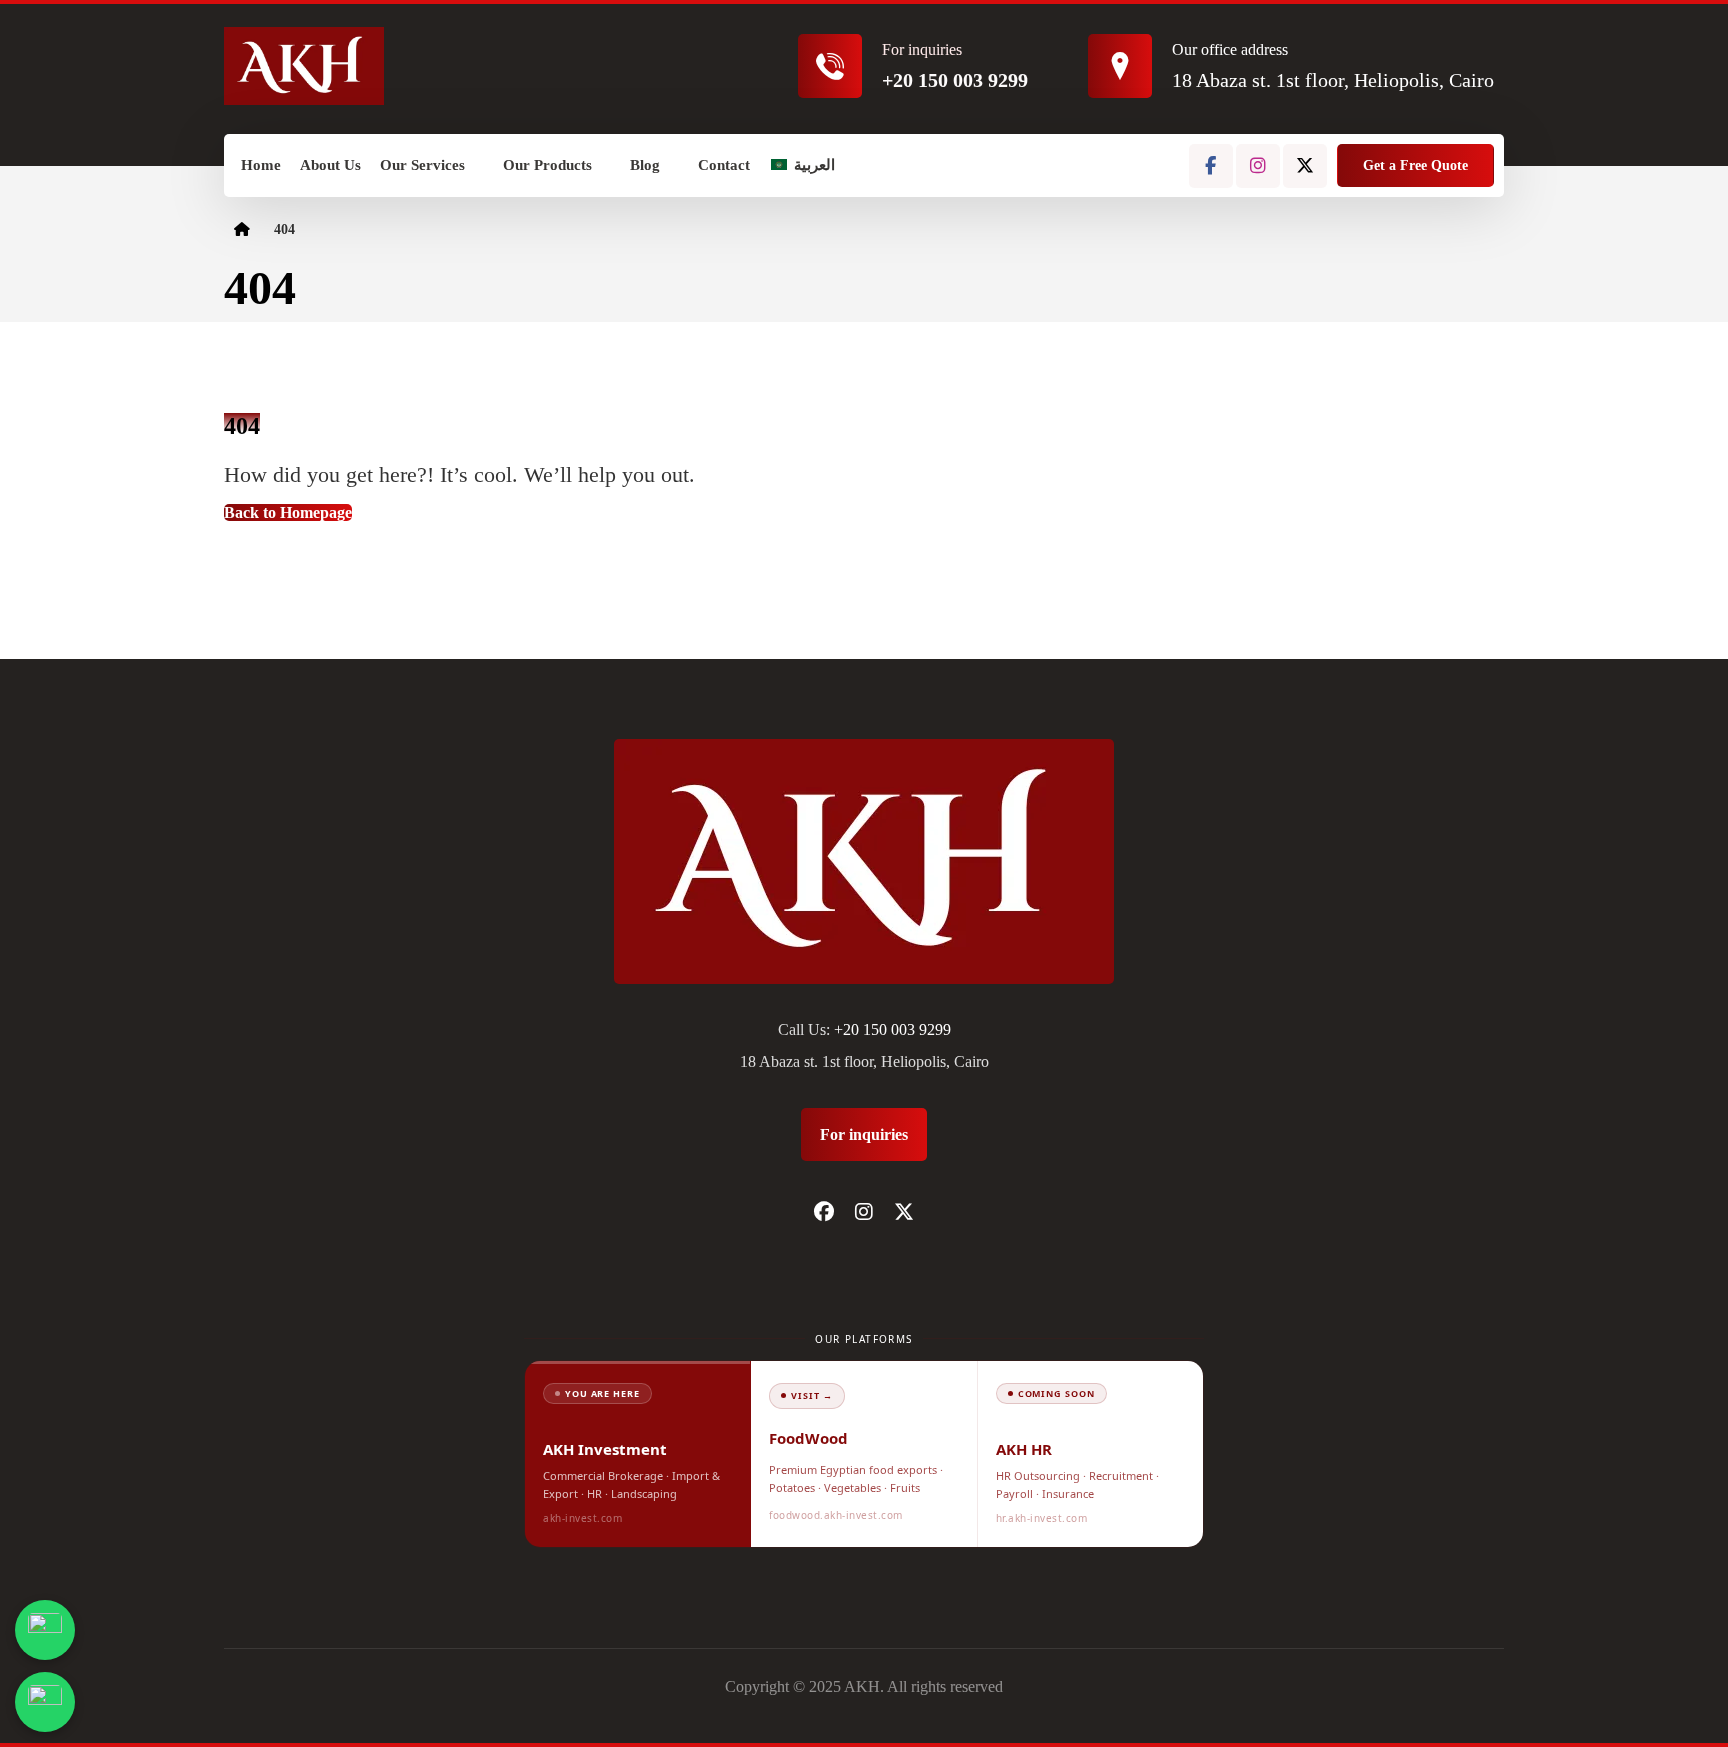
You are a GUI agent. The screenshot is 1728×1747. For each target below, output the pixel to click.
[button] (1211, 166)
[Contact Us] (45, 1630)
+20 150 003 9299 (892, 1029)
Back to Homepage (288, 512)
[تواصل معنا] (45, 1702)
